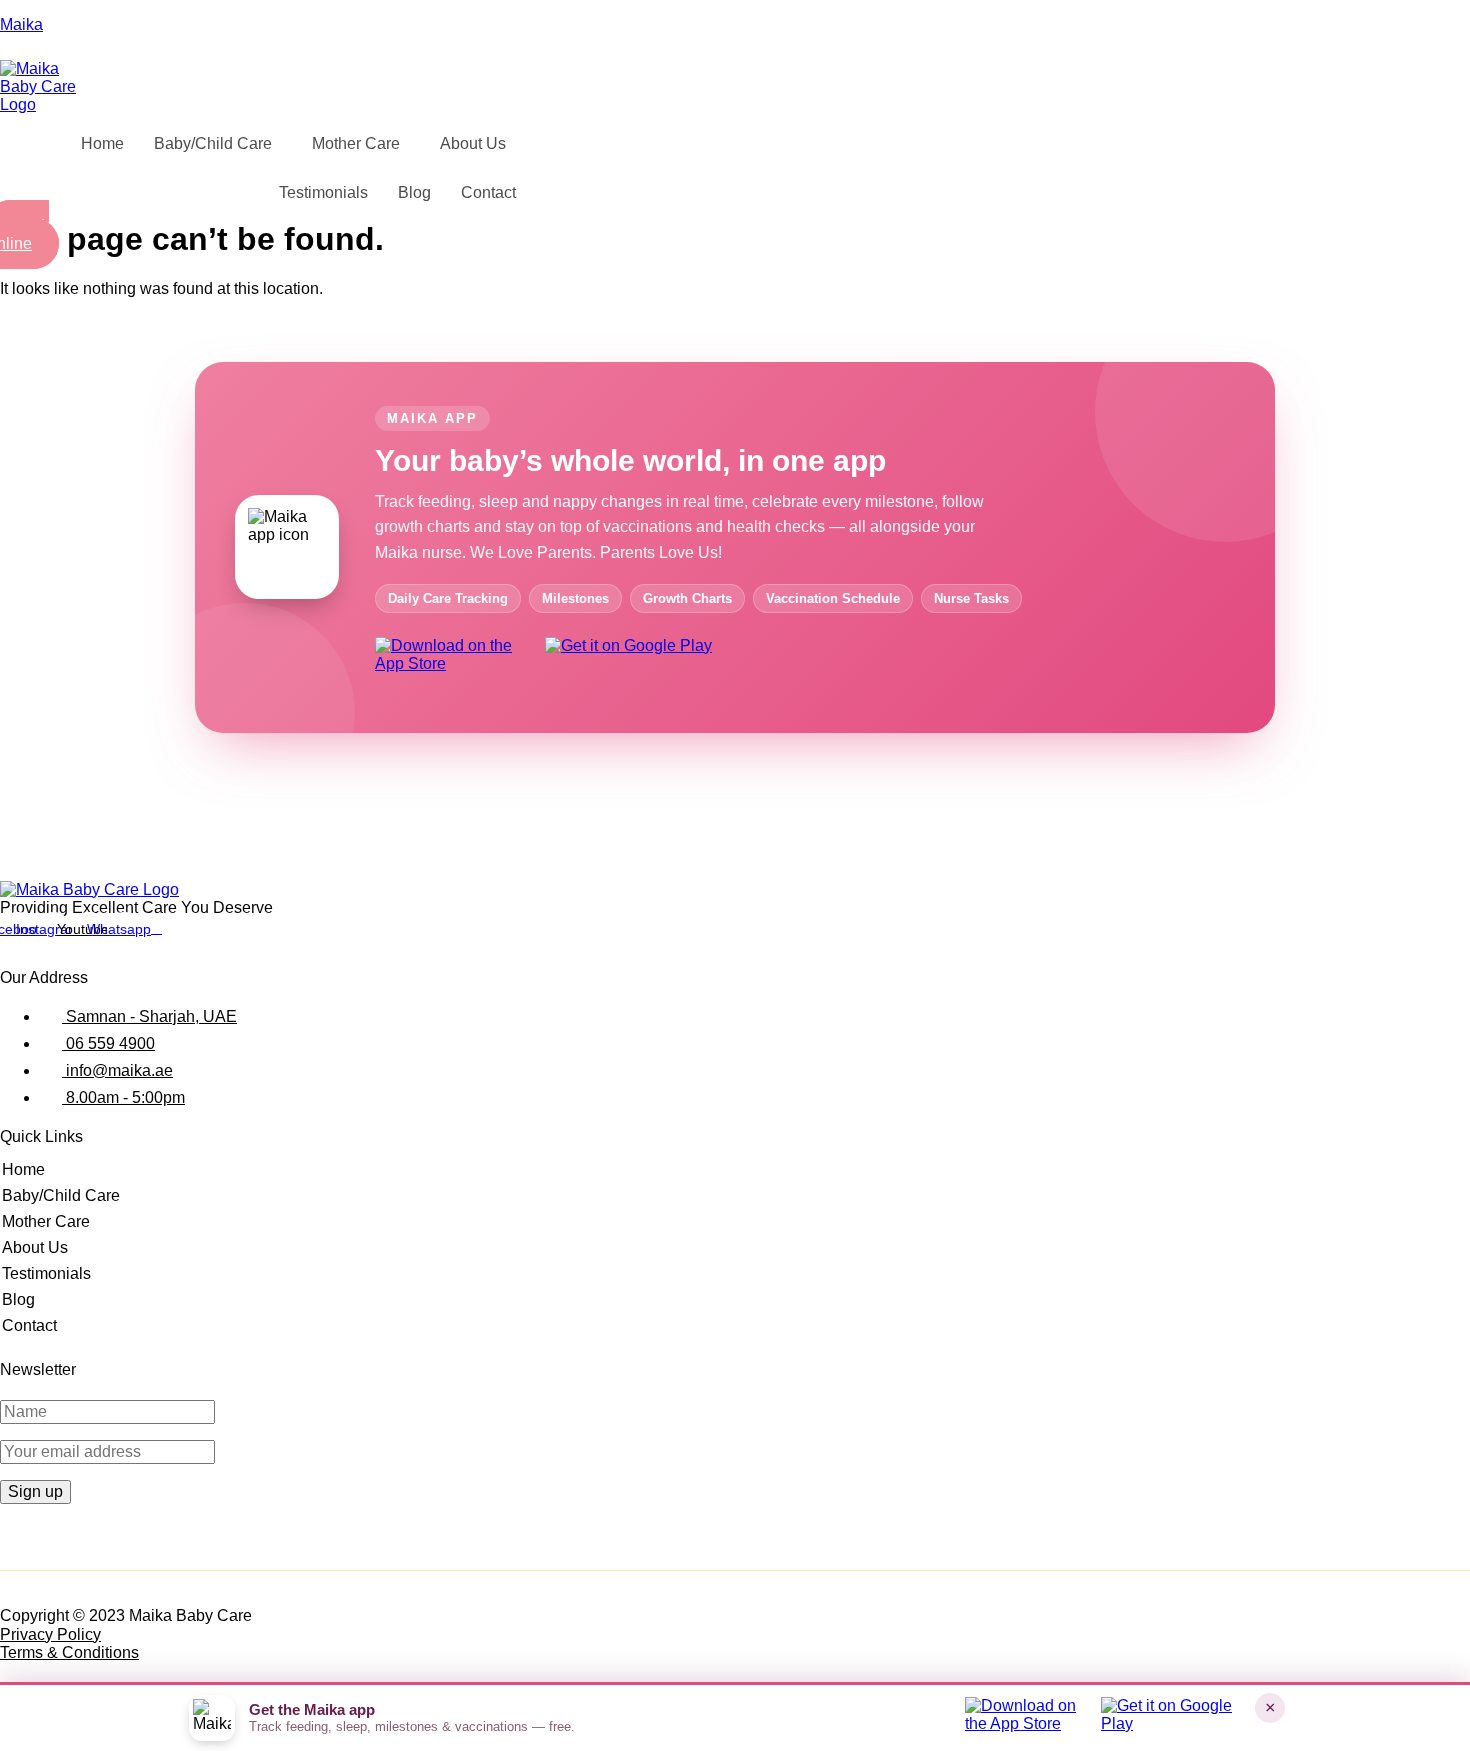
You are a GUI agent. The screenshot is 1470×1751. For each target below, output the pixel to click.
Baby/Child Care (213, 143)
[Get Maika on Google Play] (633, 663)
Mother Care (356, 143)
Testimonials (323, 192)
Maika (21, 24)
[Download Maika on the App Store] (453, 663)
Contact (488, 192)
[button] (218, 143)
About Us (473, 143)
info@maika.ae (117, 1070)
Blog (414, 192)
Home (102, 143)
